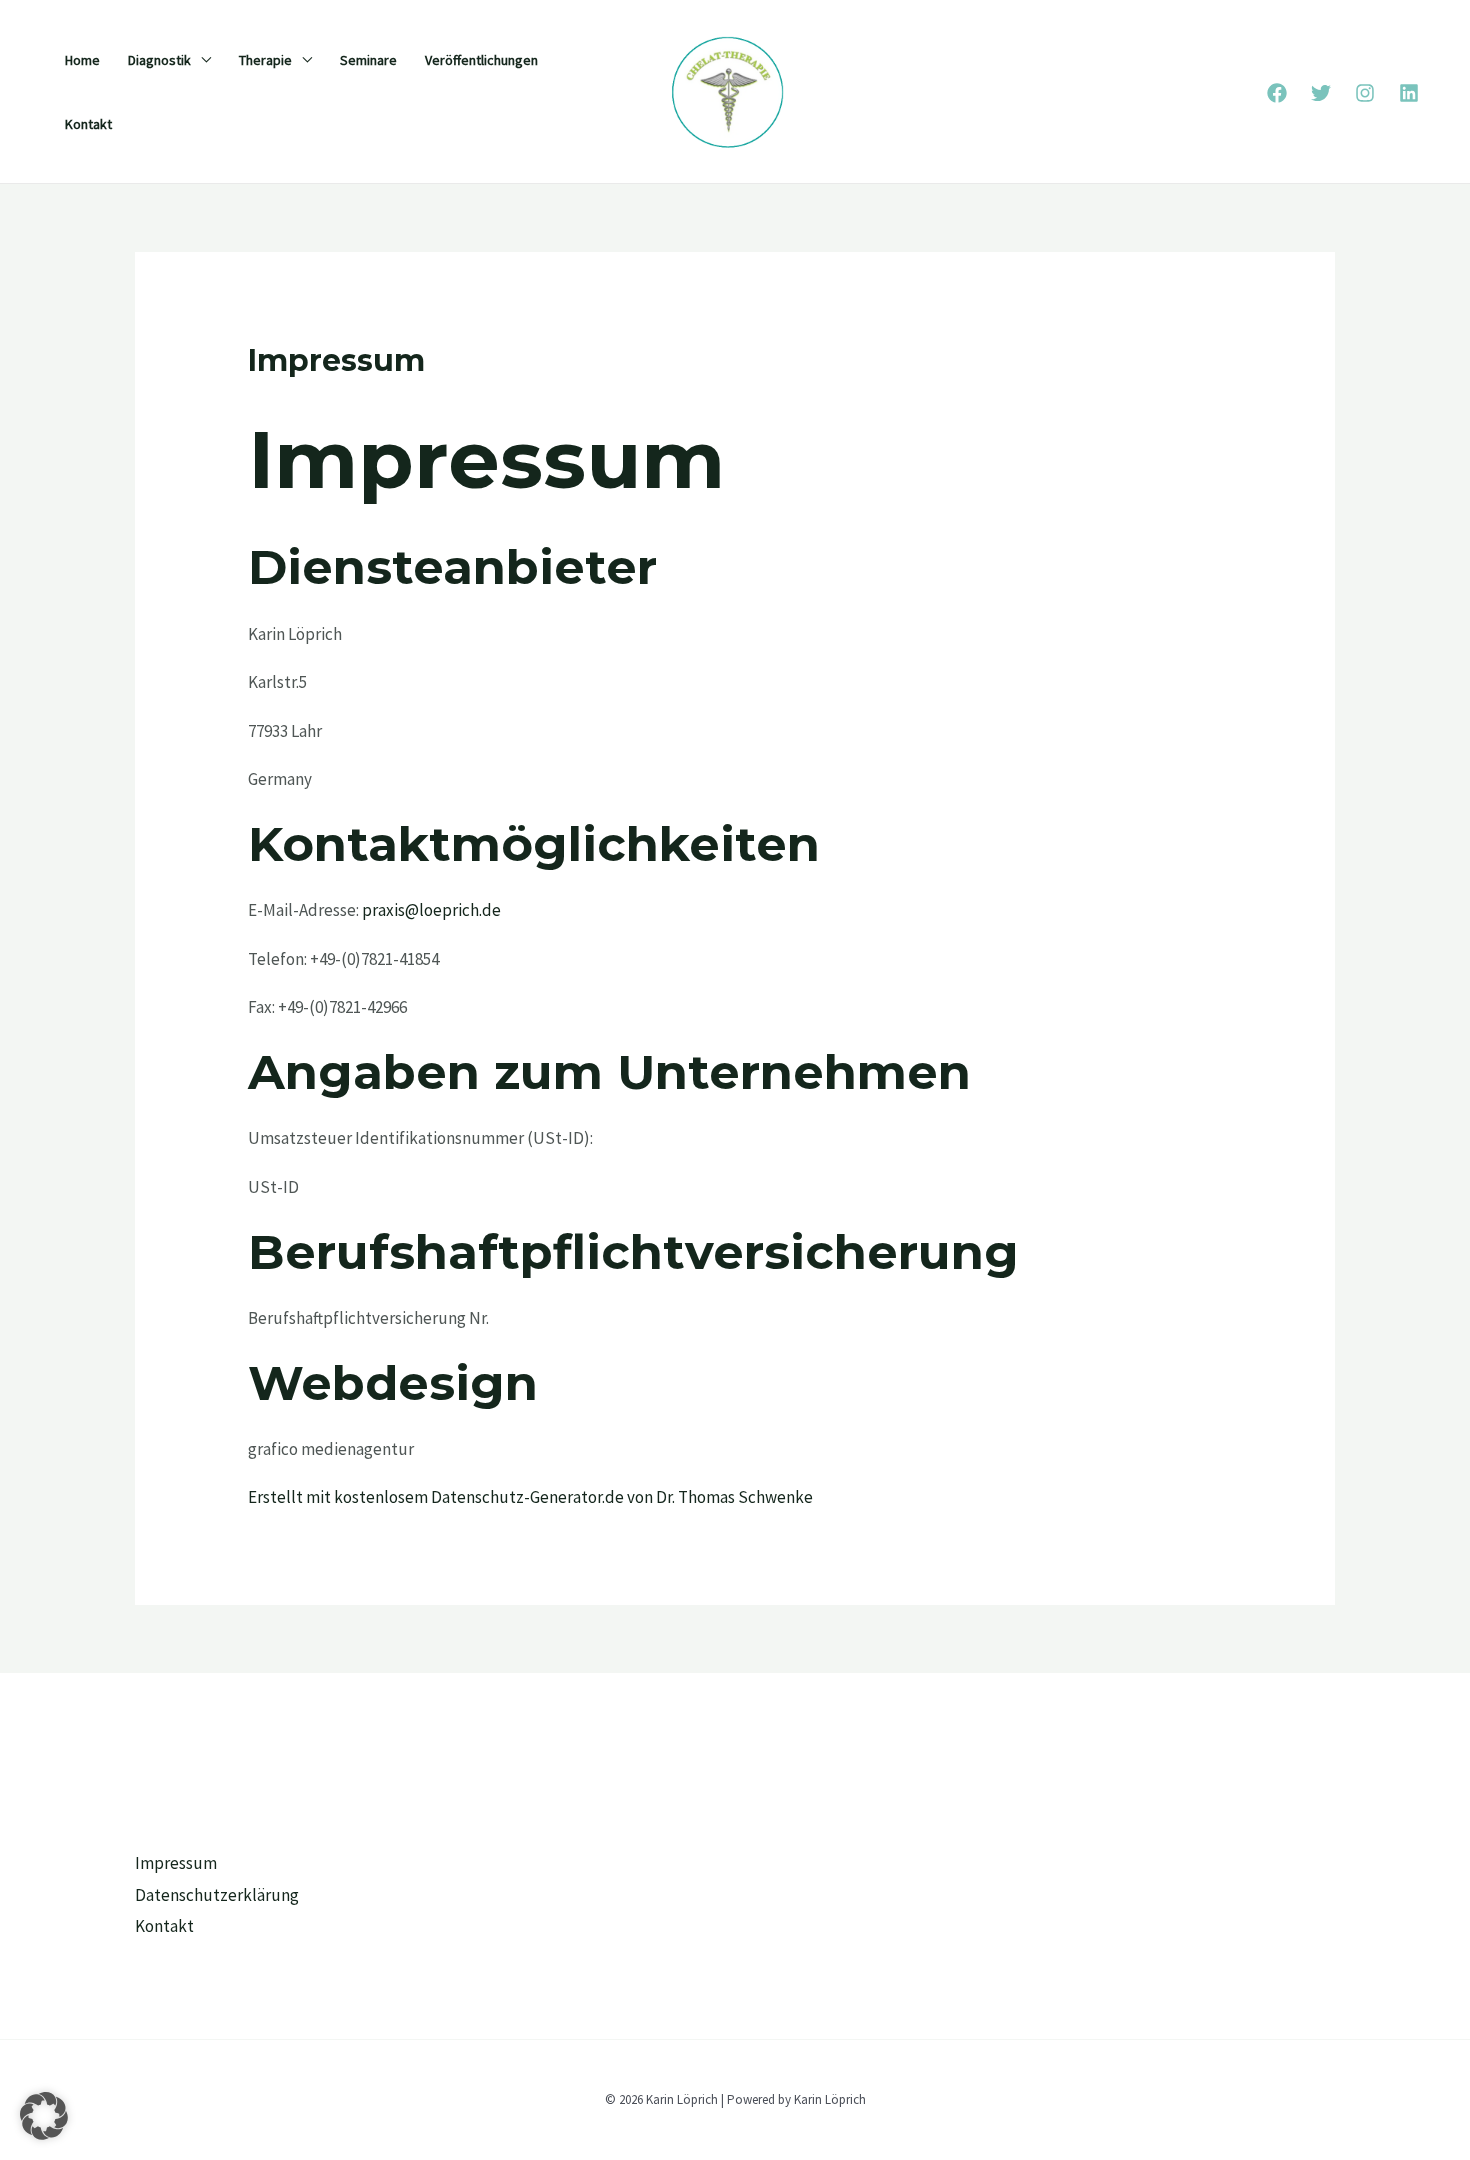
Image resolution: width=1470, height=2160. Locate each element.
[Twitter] (1321, 93)
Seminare (368, 60)
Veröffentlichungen (481, 60)
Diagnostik (159, 60)
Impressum (176, 1863)
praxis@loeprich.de (431, 910)
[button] (44, 2116)
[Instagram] (1365, 93)
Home (82, 60)
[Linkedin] (1409, 93)
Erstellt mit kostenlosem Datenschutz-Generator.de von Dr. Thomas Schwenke (530, 1497)
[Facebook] (1277, 93)
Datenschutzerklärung (217, 1895)
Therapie (265, 60)
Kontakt (88, 124)
